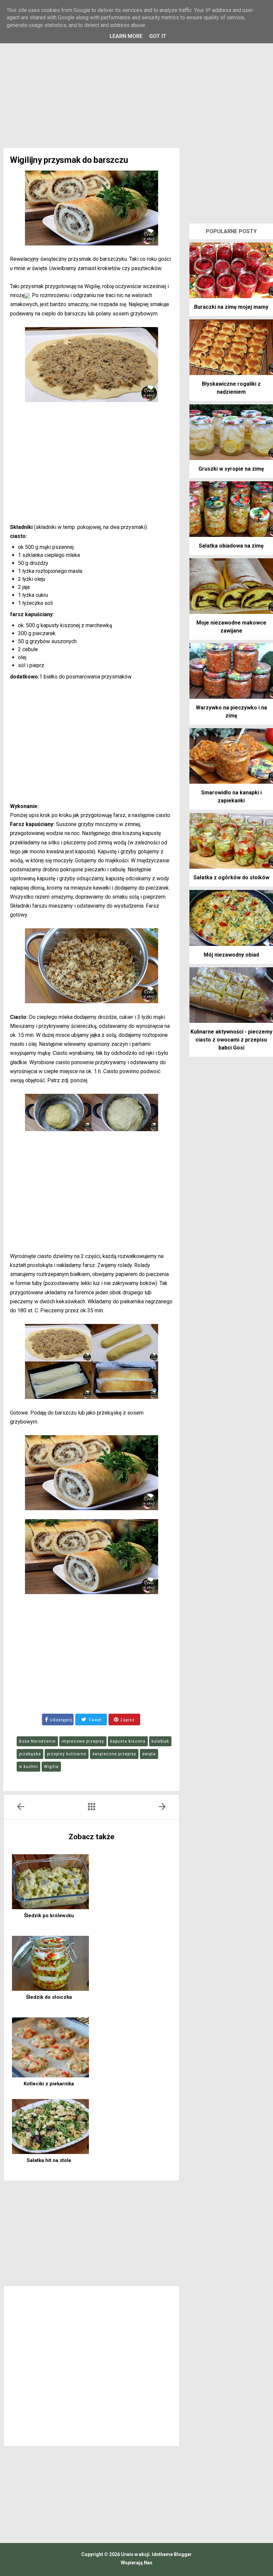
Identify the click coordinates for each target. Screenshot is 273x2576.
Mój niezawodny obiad (231, 955)
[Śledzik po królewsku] (50, 1882)
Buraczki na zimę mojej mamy (231, 307)
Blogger (183, 2554)
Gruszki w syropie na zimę (231, 469)
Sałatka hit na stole (49, 2160)
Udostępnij (61, 1720)
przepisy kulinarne (67, 1754)
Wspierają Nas (137, 2563)
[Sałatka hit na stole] (50, 2127)
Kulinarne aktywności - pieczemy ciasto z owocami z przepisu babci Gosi (231, 1040)
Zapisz (127, 1720)
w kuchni (28, 1767)
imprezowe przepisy (83, 1741)
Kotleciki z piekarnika (49, 2084)
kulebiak (160, 1741)
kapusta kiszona (128, 1741)
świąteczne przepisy (114, 1754)
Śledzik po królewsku (49, 1916)
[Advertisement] (136, 91)
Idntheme (163, 2554)
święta (149, 1754)
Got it (158, 36)
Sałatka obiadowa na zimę (231, 546)
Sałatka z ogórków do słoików (231, 877)
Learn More (126, 36)
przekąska (30, 1754)
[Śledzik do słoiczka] (50, 1963)
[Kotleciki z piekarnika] (50, 2047)
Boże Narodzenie (37, 1741)
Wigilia (51, 1767)
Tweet (94, 1720)
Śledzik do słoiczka (49, 1997)
